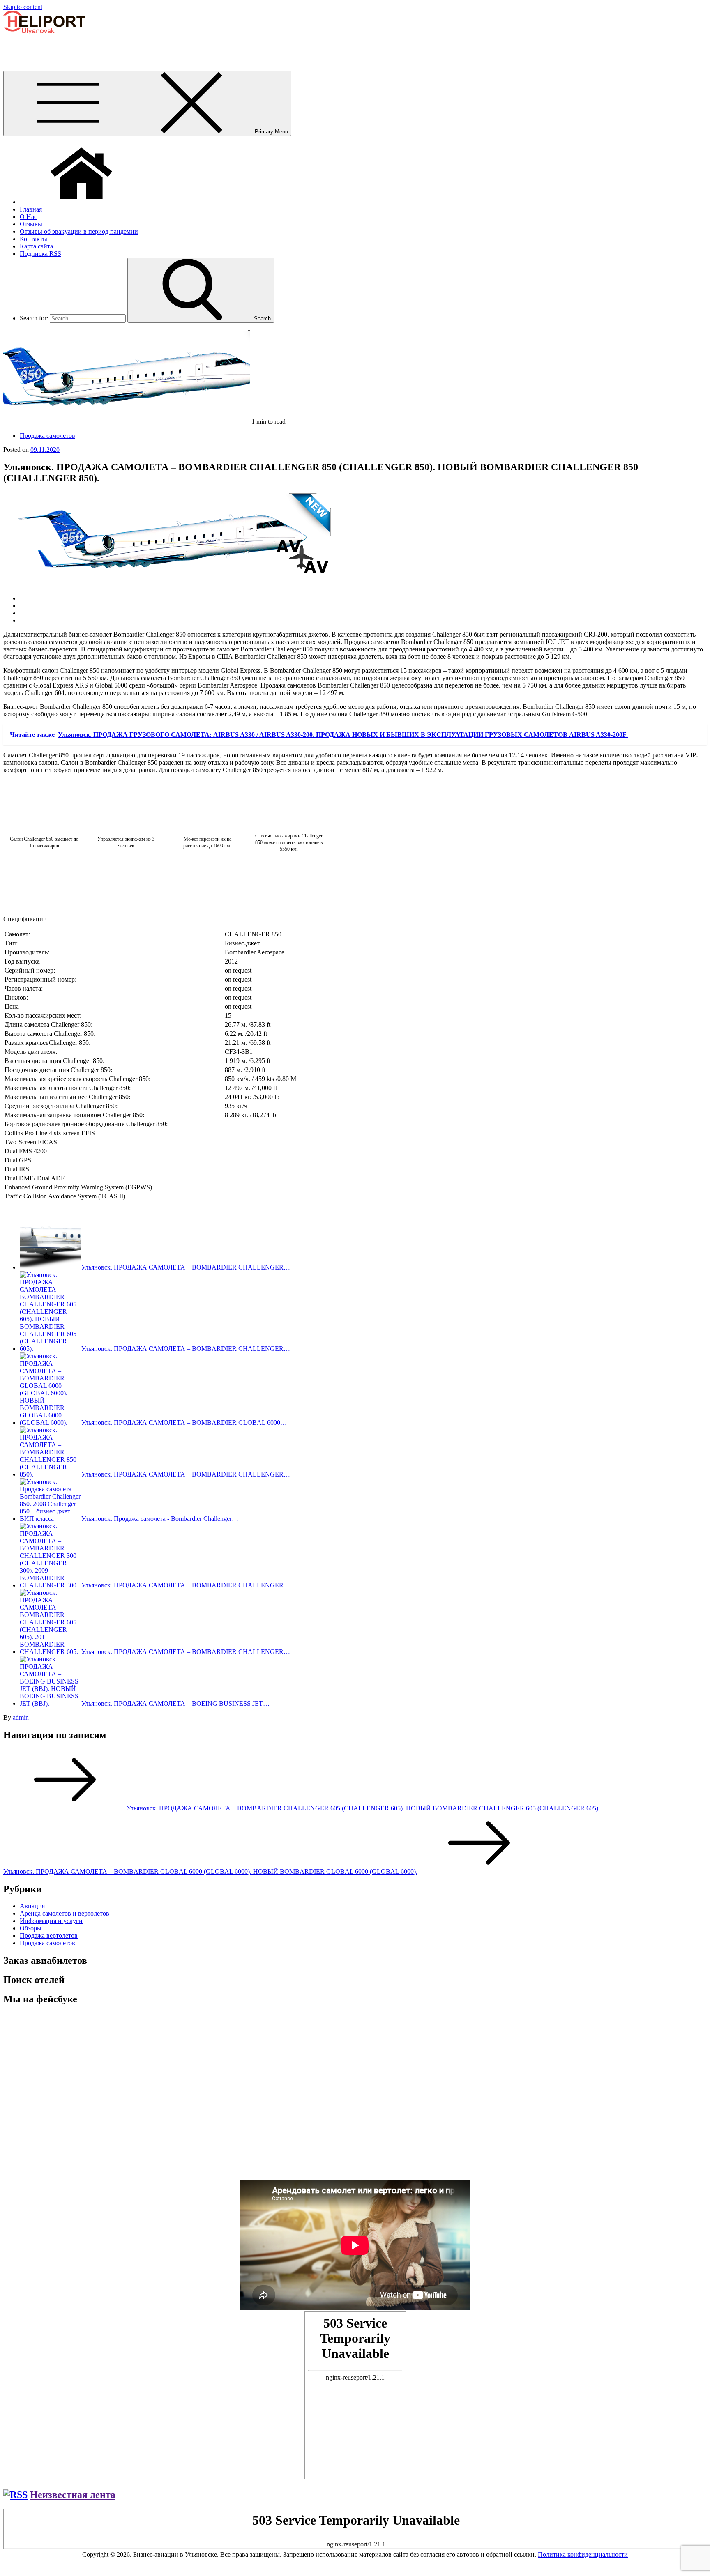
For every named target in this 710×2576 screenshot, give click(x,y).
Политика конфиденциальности (583, 2554)
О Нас (28, 217)
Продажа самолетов (47, 436)
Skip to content (23, 7)
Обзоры (31, 1928)
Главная (31, 209)
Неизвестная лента (73, 2495)
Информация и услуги (51, 1921)
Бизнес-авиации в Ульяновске (45, 46)
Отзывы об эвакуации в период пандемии (79, 231)
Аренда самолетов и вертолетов (65, 1913)
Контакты (33, 239)
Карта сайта (36, 246)
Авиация (32, 1906)
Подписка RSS (40, 254)
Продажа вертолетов (49, 1935)
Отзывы (31, 224)
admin (21, 1717)
